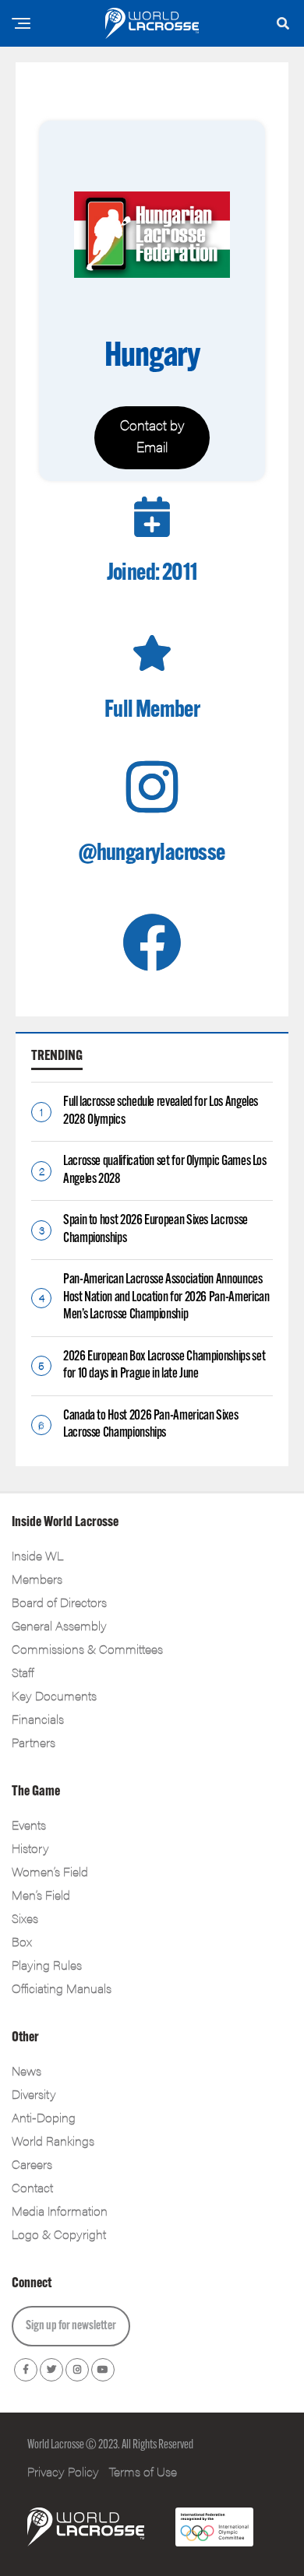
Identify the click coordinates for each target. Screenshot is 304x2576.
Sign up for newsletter (71, 2326)
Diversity (34, 2094)
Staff (23, 1672)
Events (29, 1825)
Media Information (60, 2211)
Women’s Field (50, 1871)
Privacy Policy (63, 2471)
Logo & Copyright (59, 2234)
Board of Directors (59, 1602)
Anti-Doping (44, 2117)
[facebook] (152, 942)
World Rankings (53, 2141)
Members (37, 1579)
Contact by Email (152, 435)
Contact (32, 2187)
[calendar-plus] (152, 517)
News (27, 2071)
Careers (32, 2164)
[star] (152, 653)
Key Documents (54, 1695)
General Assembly (59, 1625)
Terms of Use (143, 2471)
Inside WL (37, 1555)
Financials (38, 1719)
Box (22, 1941)
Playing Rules (47, 1965)
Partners (34, 1742)
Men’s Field (41, 1895)
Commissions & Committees (87, 1649)
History (30, 1848)
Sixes (25, 1918)
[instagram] (152, 787)
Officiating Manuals (62, 1988)
